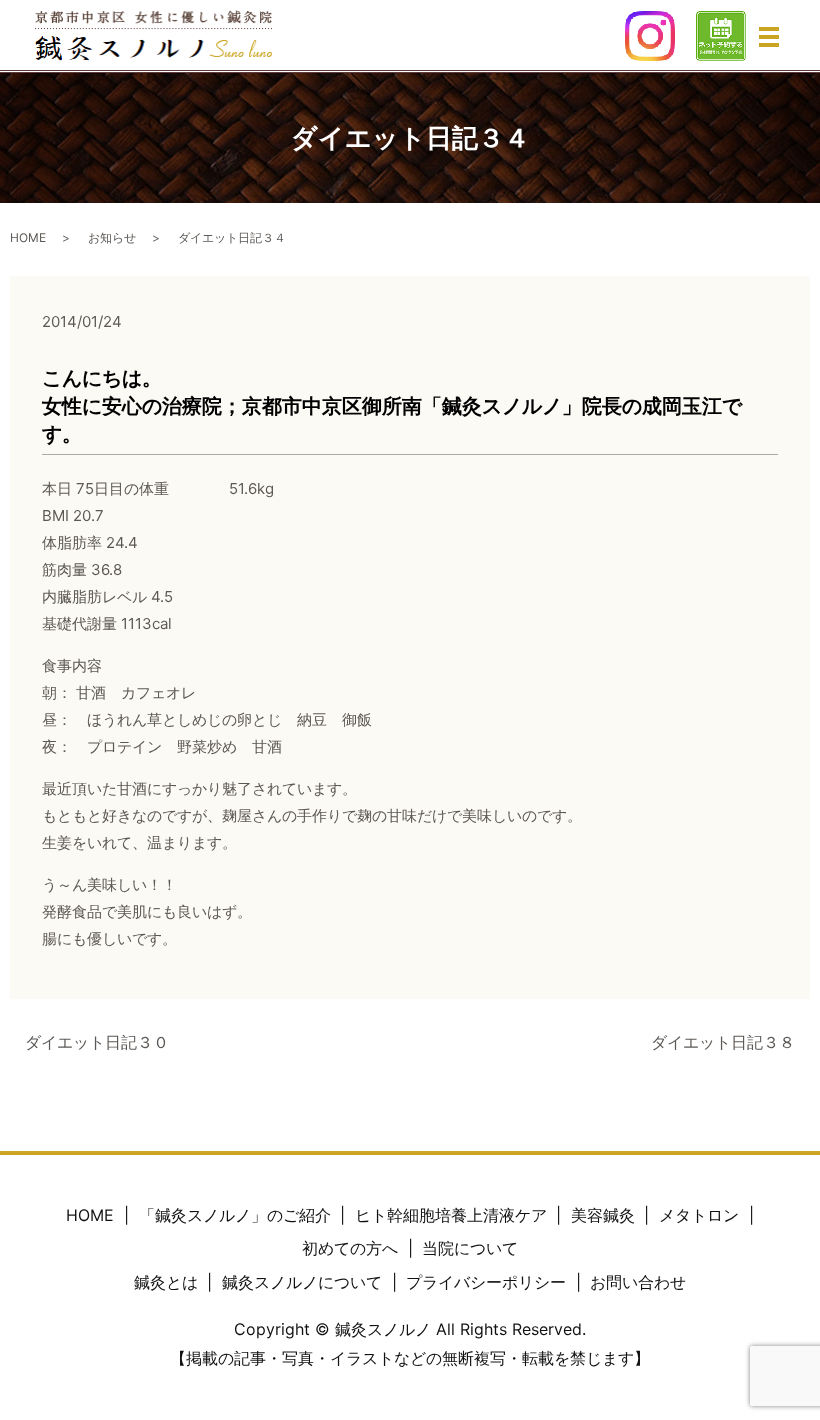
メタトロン (699, 1215)
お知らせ (112, 237)
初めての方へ (350, 1248)
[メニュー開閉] (769, 37)
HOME (28, 237)
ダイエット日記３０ (97, 1042)
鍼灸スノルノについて (302, 1282)
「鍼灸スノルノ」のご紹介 (235, 1215)
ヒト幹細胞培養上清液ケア (451, 1215)
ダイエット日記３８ (723, 1042)
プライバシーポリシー (486, 1282)
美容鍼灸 (603, 1215)
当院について (470, 1248)
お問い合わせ (638, 1282)
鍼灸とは (166, 1282)
